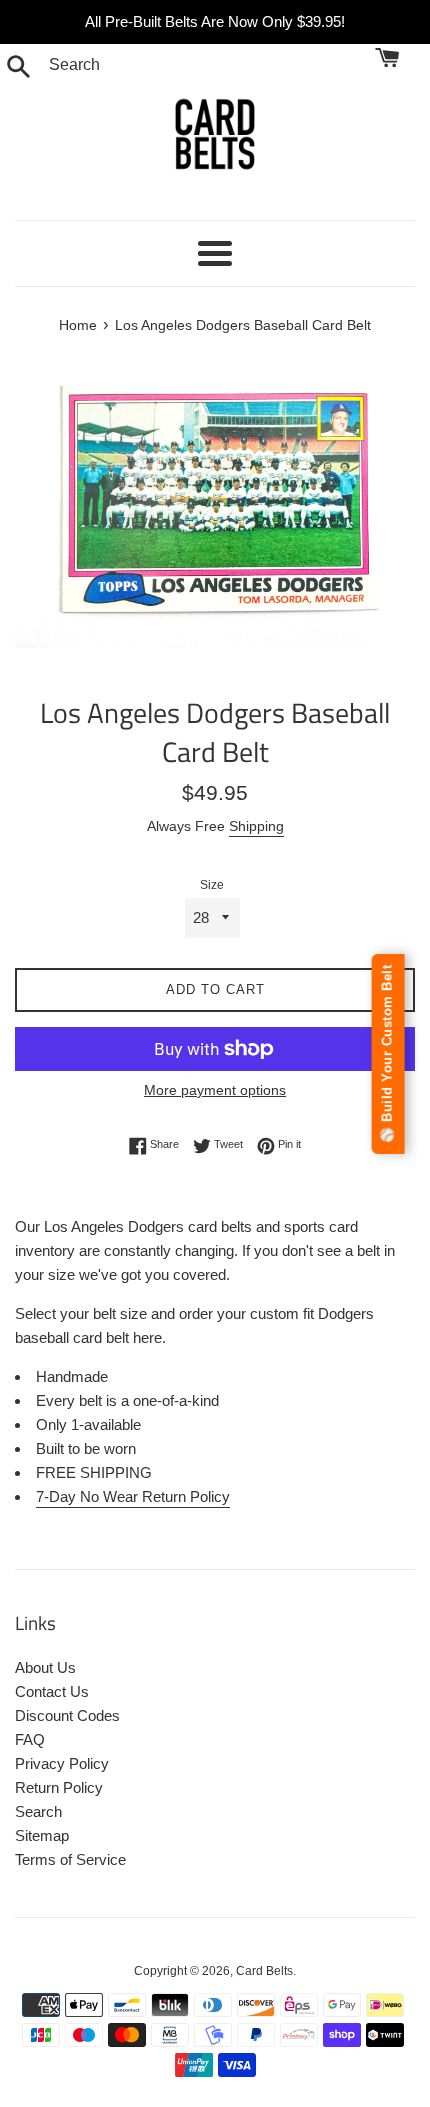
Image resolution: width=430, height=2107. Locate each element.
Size (212, 885)
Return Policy (59, 1787)
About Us (45, 1667)
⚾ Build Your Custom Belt (387, 1054)
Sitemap (42, 1835)
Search (38, 1811)
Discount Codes (67, 1715)
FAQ (30, 1739)
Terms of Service (70, 1859)
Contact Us (52, 1691)
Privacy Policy (62, 1763)
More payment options (215, 1090)
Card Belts (264, 1971)
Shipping (256, 826)
